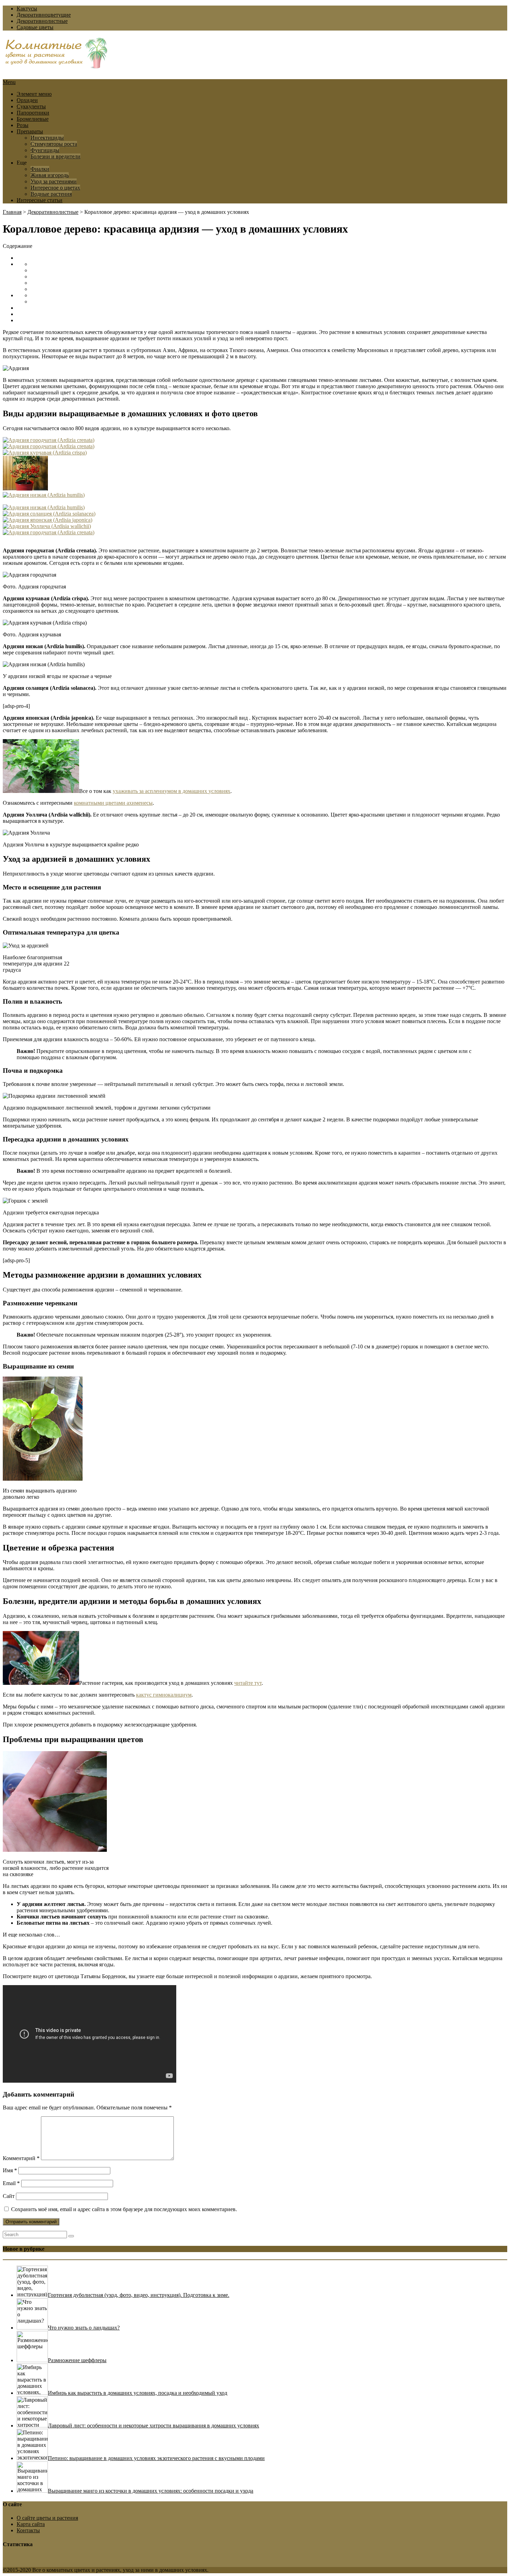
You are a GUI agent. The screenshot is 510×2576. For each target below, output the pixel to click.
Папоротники (33, 113)
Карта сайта (31, 2524)
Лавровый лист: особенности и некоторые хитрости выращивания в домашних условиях (154, 2426)
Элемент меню (34, 94)
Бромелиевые (33, 119)
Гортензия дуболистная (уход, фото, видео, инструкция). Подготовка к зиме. (139, 2295)
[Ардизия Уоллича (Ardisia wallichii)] (47, 526)
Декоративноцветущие (44, 15)
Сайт (9, 2196)
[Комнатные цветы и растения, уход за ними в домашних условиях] (57, 65)
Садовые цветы (35, 27)
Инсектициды (47, 138)
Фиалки (40, 169)
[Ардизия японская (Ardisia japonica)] (48, 520)
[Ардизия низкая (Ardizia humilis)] (44, 495)
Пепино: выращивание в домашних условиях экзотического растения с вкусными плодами (156, 2458)
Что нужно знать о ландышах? (84, 2328)
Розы (23, 125)
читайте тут (248, 1683)
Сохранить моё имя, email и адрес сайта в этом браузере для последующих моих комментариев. (124, 2209)
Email (11, 2183)
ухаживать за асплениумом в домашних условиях (172, 791)
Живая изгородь (50, 175)
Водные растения (51, 194)
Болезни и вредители (56, 156)
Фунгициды (45, 150)
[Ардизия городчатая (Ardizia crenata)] (49, 440)
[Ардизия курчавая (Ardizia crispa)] (45, 453)
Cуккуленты (31, 106)
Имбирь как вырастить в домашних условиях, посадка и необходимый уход (138, 2393)
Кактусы (27, 9)
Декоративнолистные (42, 21)
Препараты (30, 131)
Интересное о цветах (55, 188)
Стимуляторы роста (54, 144)
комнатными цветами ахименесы (113, 803)
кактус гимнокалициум (164, 1695)
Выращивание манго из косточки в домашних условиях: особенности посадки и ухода (151, 2491)
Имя (10, 2170)
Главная (12, 212)
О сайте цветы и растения (47, 2518)
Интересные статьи (40, 200)
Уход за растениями (54, 181)
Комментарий (21, 2158)
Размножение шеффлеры (77, 2360)
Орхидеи (27, 100)
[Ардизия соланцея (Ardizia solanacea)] (49, 514)
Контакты (28, 2530)
